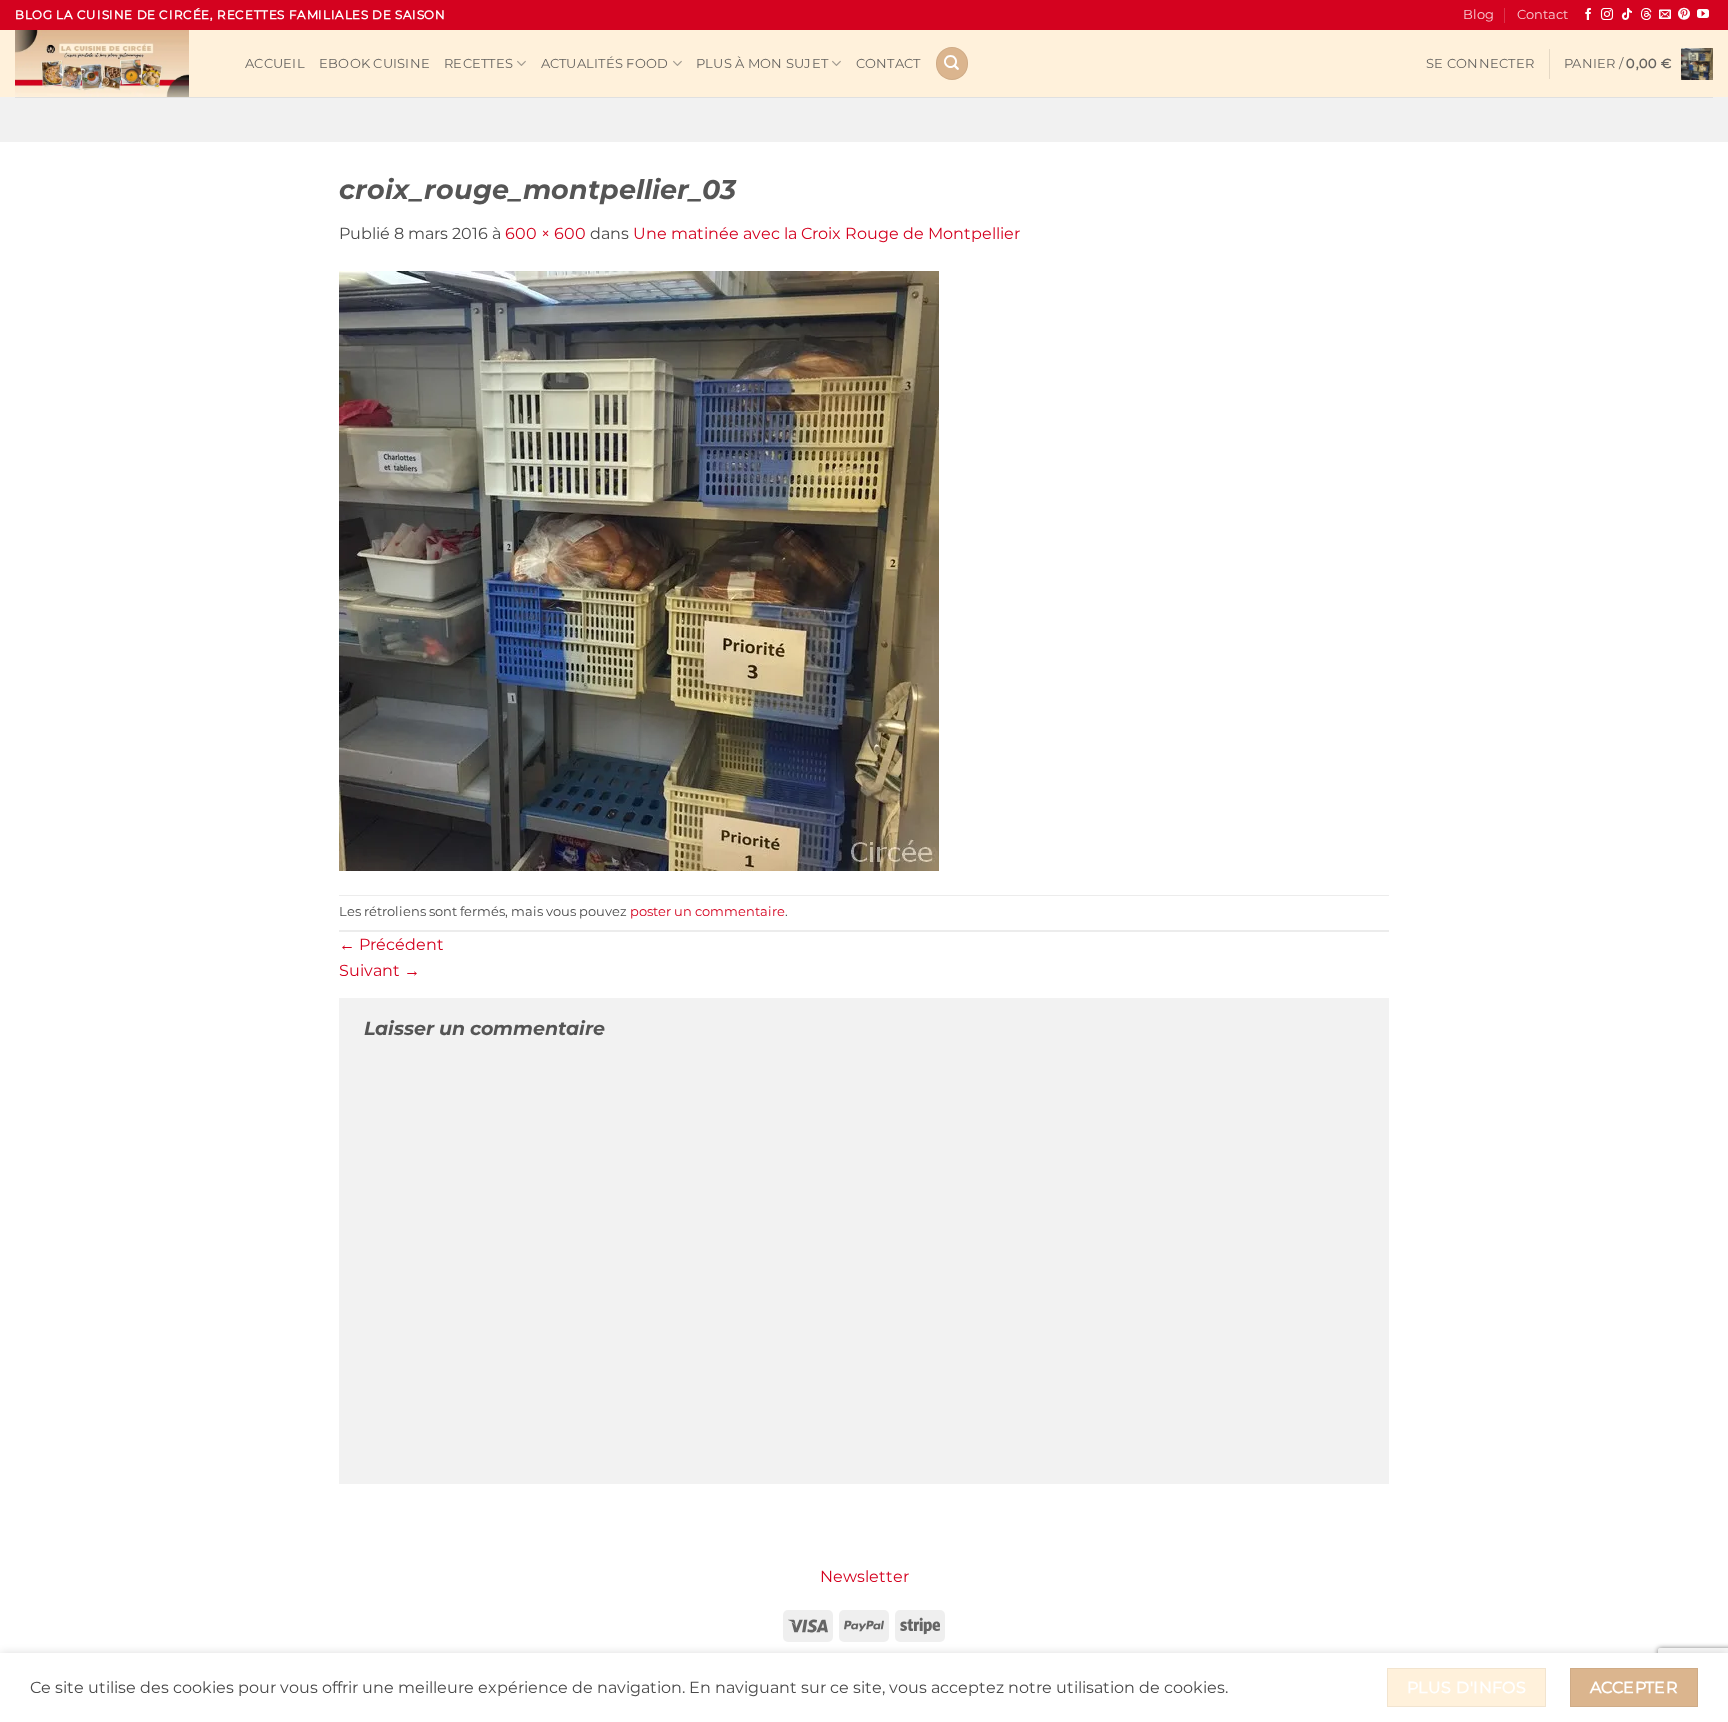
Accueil (275, 63)
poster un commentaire (707, 911)
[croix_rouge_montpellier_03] (639, 569)
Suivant (379, 970)
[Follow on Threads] (1646, 15)
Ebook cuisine (374, 63)
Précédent (391, 944)
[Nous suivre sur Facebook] (1588, 15)
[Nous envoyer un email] (1665, 15)
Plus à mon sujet (762, 63)
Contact (1542, 14)
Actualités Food (605, 63)
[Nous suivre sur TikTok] (1627, 15)
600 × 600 (545, 233)
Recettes (478, 63)
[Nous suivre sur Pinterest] (1684, 15)
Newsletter (864, 1576)
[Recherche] (952, 63)
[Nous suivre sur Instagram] (1607, 15)
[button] (1480, 64)
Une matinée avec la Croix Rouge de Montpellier (826, 233)
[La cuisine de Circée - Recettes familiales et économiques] (115, 63)
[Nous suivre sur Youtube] (1703, 15)
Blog (1478, 14)
